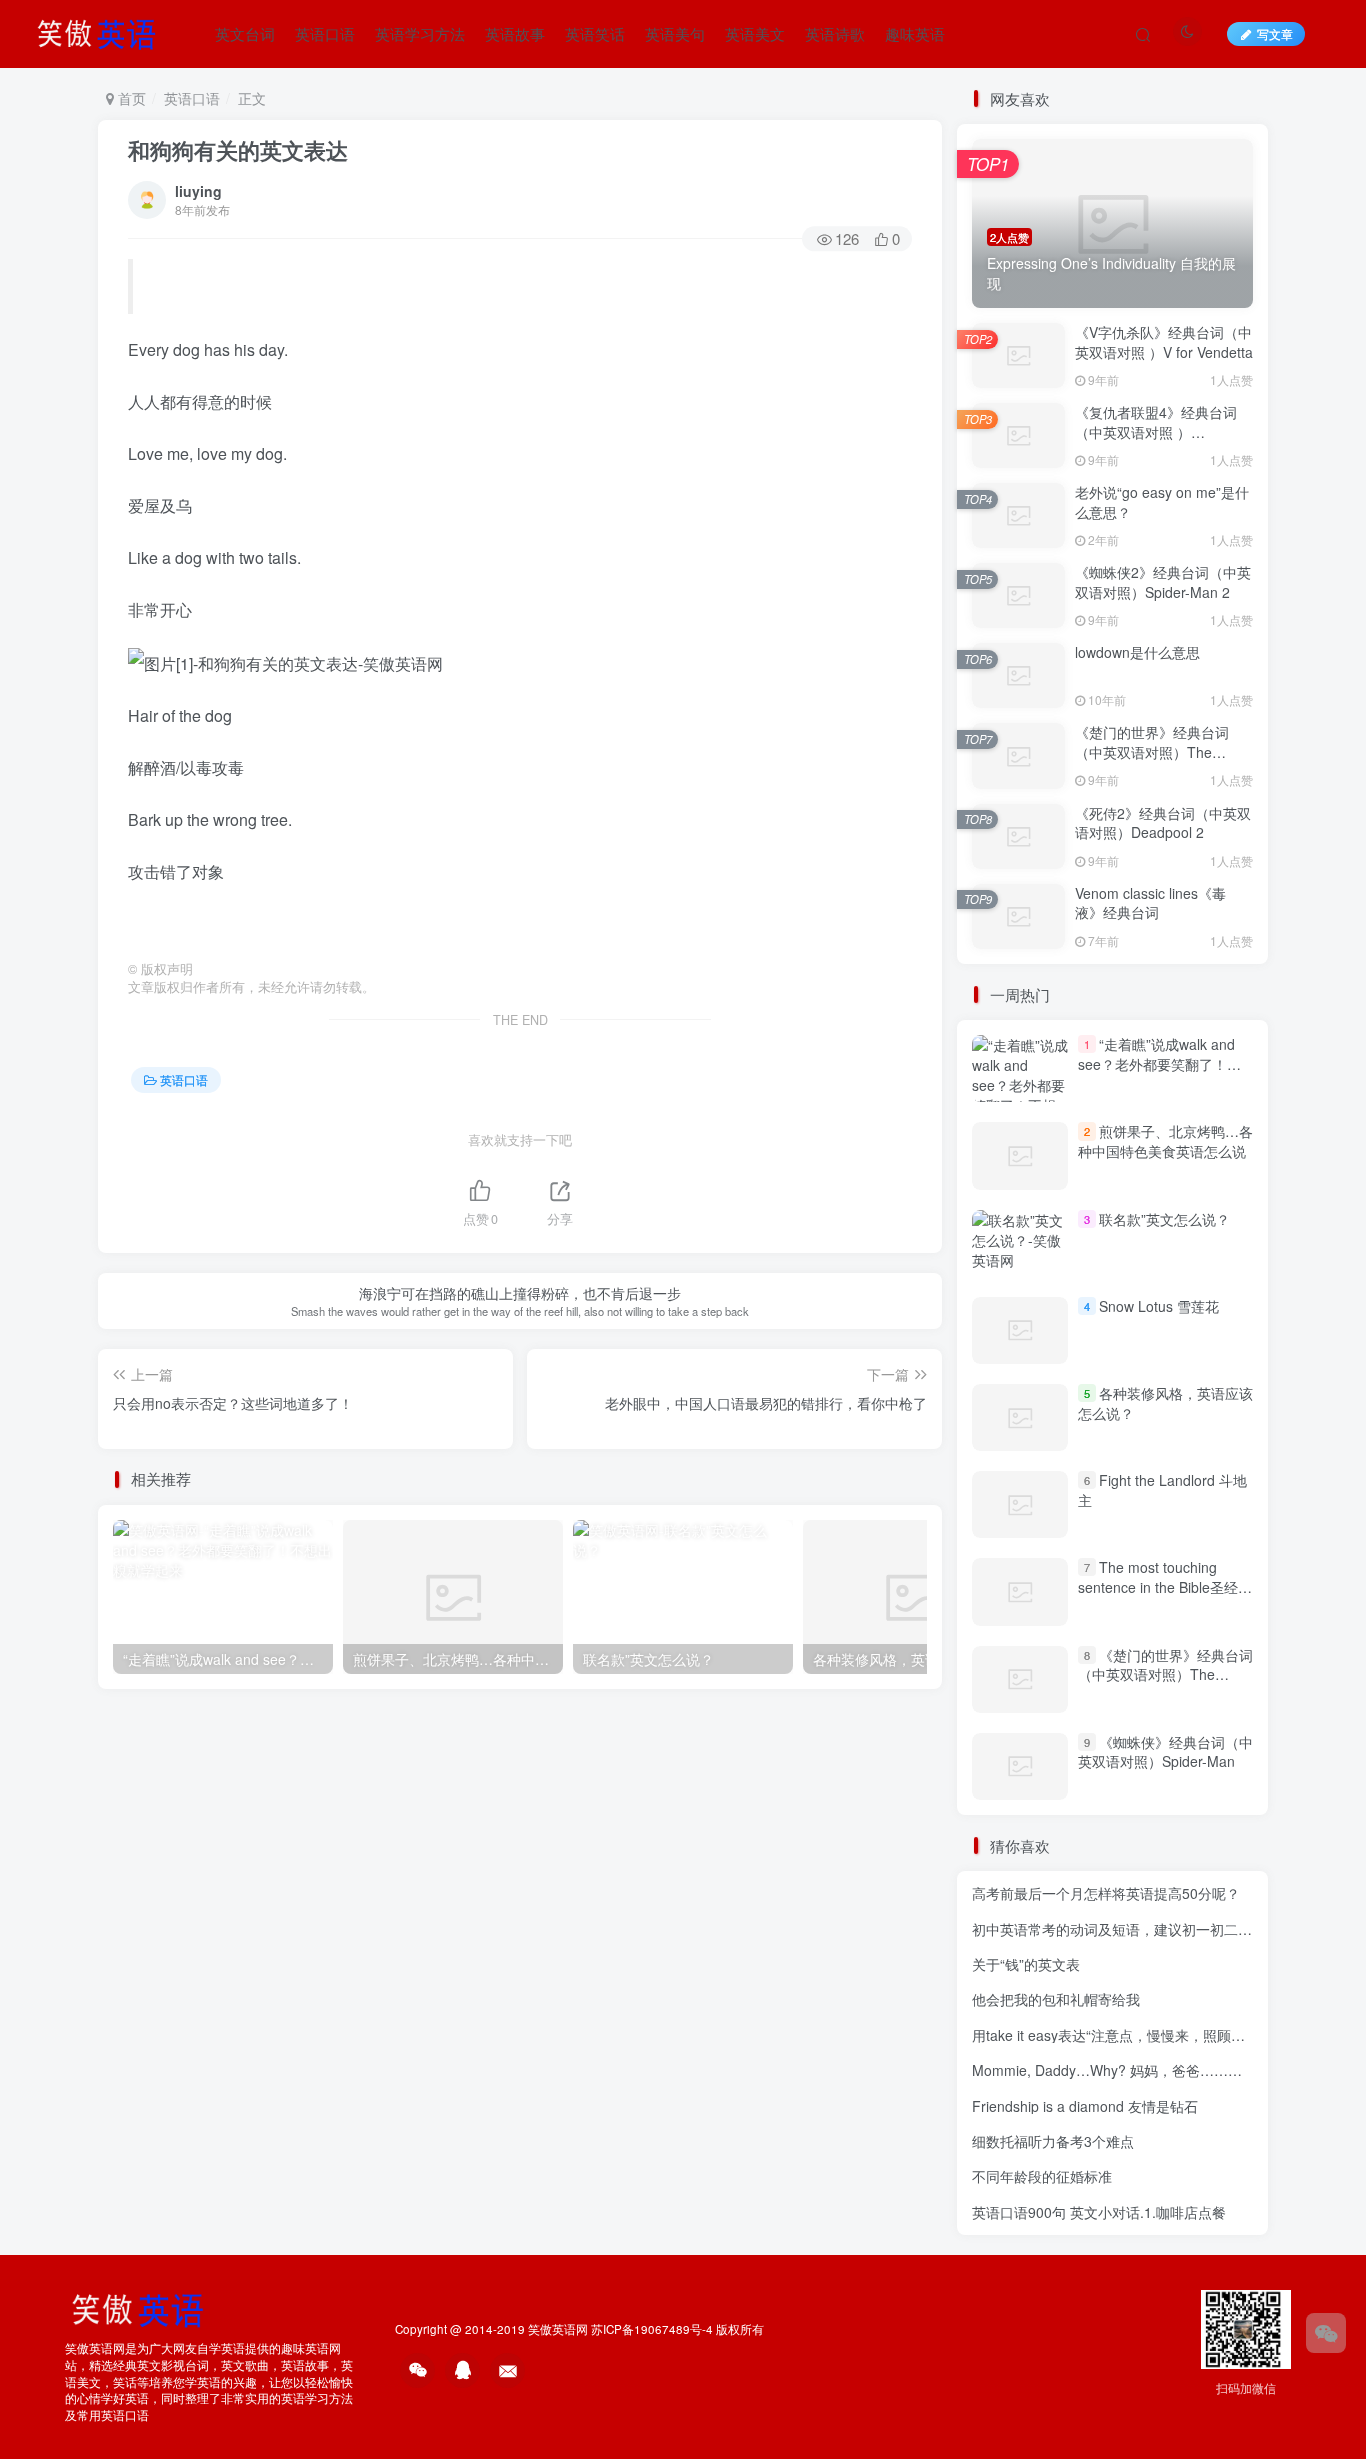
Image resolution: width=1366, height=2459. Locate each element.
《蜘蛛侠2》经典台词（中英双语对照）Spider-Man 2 (1163, 582)
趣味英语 (915, 33)
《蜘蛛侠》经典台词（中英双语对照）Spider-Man (1165, 1752)
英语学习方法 (420, 33)
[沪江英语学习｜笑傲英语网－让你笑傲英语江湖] (103, 31)
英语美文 (755, 33)
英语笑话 (595, 33)
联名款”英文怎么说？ (1164, 1219)
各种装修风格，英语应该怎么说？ (1165, 1403)
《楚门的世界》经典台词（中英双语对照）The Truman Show (1152, 751)
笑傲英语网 (558, 2329)
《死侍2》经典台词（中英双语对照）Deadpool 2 (1163, 823)
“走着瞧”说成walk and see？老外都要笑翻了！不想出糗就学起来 (1159, 1063)
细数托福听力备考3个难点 (1053, 2141)
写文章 (1275, 33)
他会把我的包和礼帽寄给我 (1056, 1999)
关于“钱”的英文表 (1026, 1964)
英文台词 (245, 33)
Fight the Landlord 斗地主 (1162, 1490)
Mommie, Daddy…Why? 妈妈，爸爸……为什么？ (1128, 2070)
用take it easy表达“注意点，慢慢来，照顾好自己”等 (1132, 2035)
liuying (198, 191)
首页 (130, 98)
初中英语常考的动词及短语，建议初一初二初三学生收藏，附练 (1168, 1929)
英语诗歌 (835, 33)
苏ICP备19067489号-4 (652, 2329)
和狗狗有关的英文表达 (238, 150)
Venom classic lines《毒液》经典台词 (1150, 903)
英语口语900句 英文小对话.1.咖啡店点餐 (1099, 2212)
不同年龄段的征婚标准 (1042, 2176)
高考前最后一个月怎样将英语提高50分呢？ (1106, 1893)
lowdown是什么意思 (1137, 652)
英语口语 (325, 33)
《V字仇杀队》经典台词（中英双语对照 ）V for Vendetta (1164, 342)
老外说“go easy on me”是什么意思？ (1162, 502)
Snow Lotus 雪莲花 (1159, 1306)
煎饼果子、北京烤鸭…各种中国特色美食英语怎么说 (1165, 1141)
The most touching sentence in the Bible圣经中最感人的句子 (1165, 1586)
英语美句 (675, 33)
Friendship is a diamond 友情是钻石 (1085, 2106)
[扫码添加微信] (1326, 2333)
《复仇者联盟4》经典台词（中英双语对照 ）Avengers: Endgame (1156, 431)
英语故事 (515, 33)
